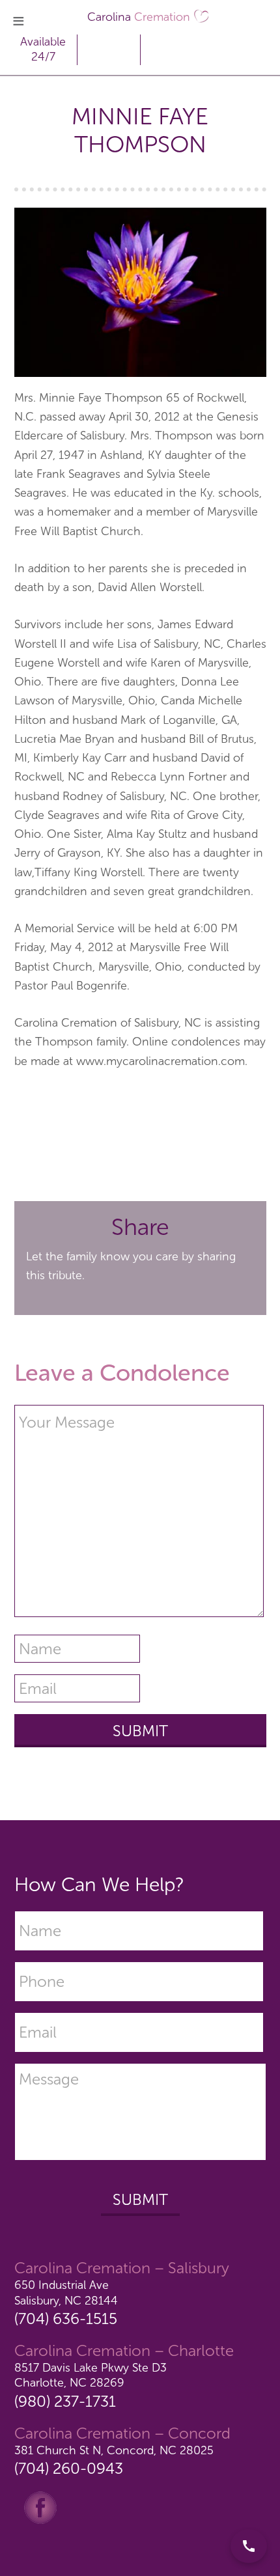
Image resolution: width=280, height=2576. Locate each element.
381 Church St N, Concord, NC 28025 (114, 2450)
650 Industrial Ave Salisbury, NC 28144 (66, 2292)
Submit (140, 2199)
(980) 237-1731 (65, 2401)
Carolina (139, 17)
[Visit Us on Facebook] (40, 2507)
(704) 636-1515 (66, 2319)
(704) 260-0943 (69, 2468)
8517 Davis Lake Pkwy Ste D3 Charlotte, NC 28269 (91, 2375)
